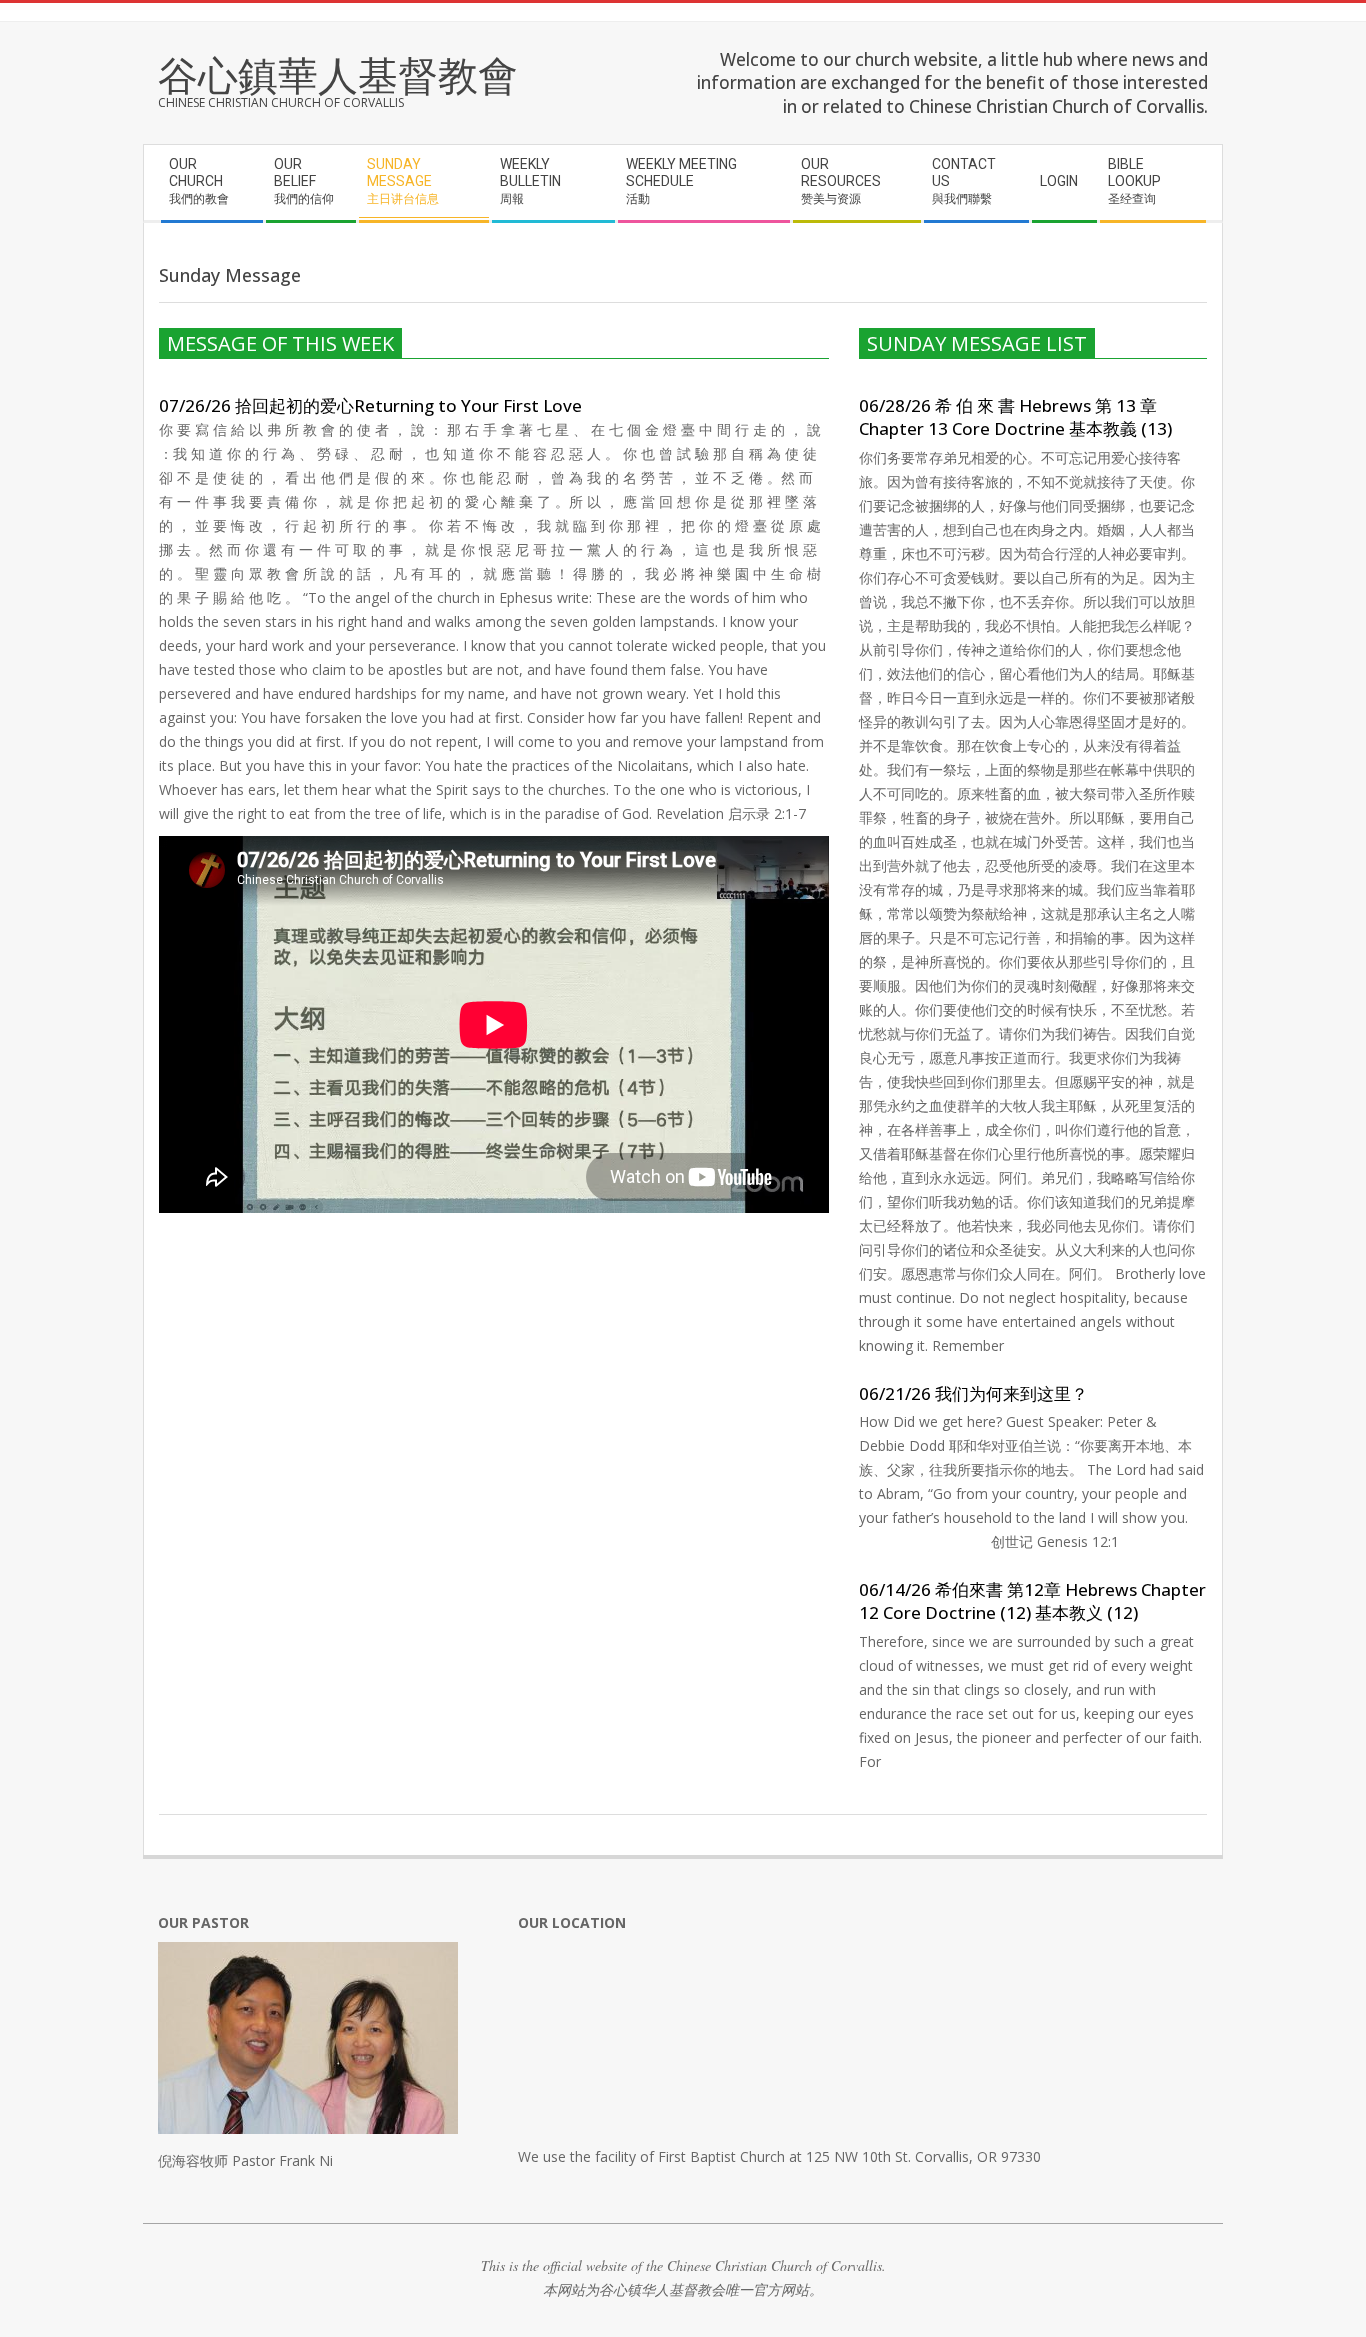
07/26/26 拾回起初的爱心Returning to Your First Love (370, 405)
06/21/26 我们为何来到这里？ (973, 1393)
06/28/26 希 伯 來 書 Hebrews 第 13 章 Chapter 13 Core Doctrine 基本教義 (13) (1015, 417)
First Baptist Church (721, 2156)
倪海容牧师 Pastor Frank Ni (245, 2160)
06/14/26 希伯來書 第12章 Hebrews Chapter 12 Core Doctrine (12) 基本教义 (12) (1032, 1601)
